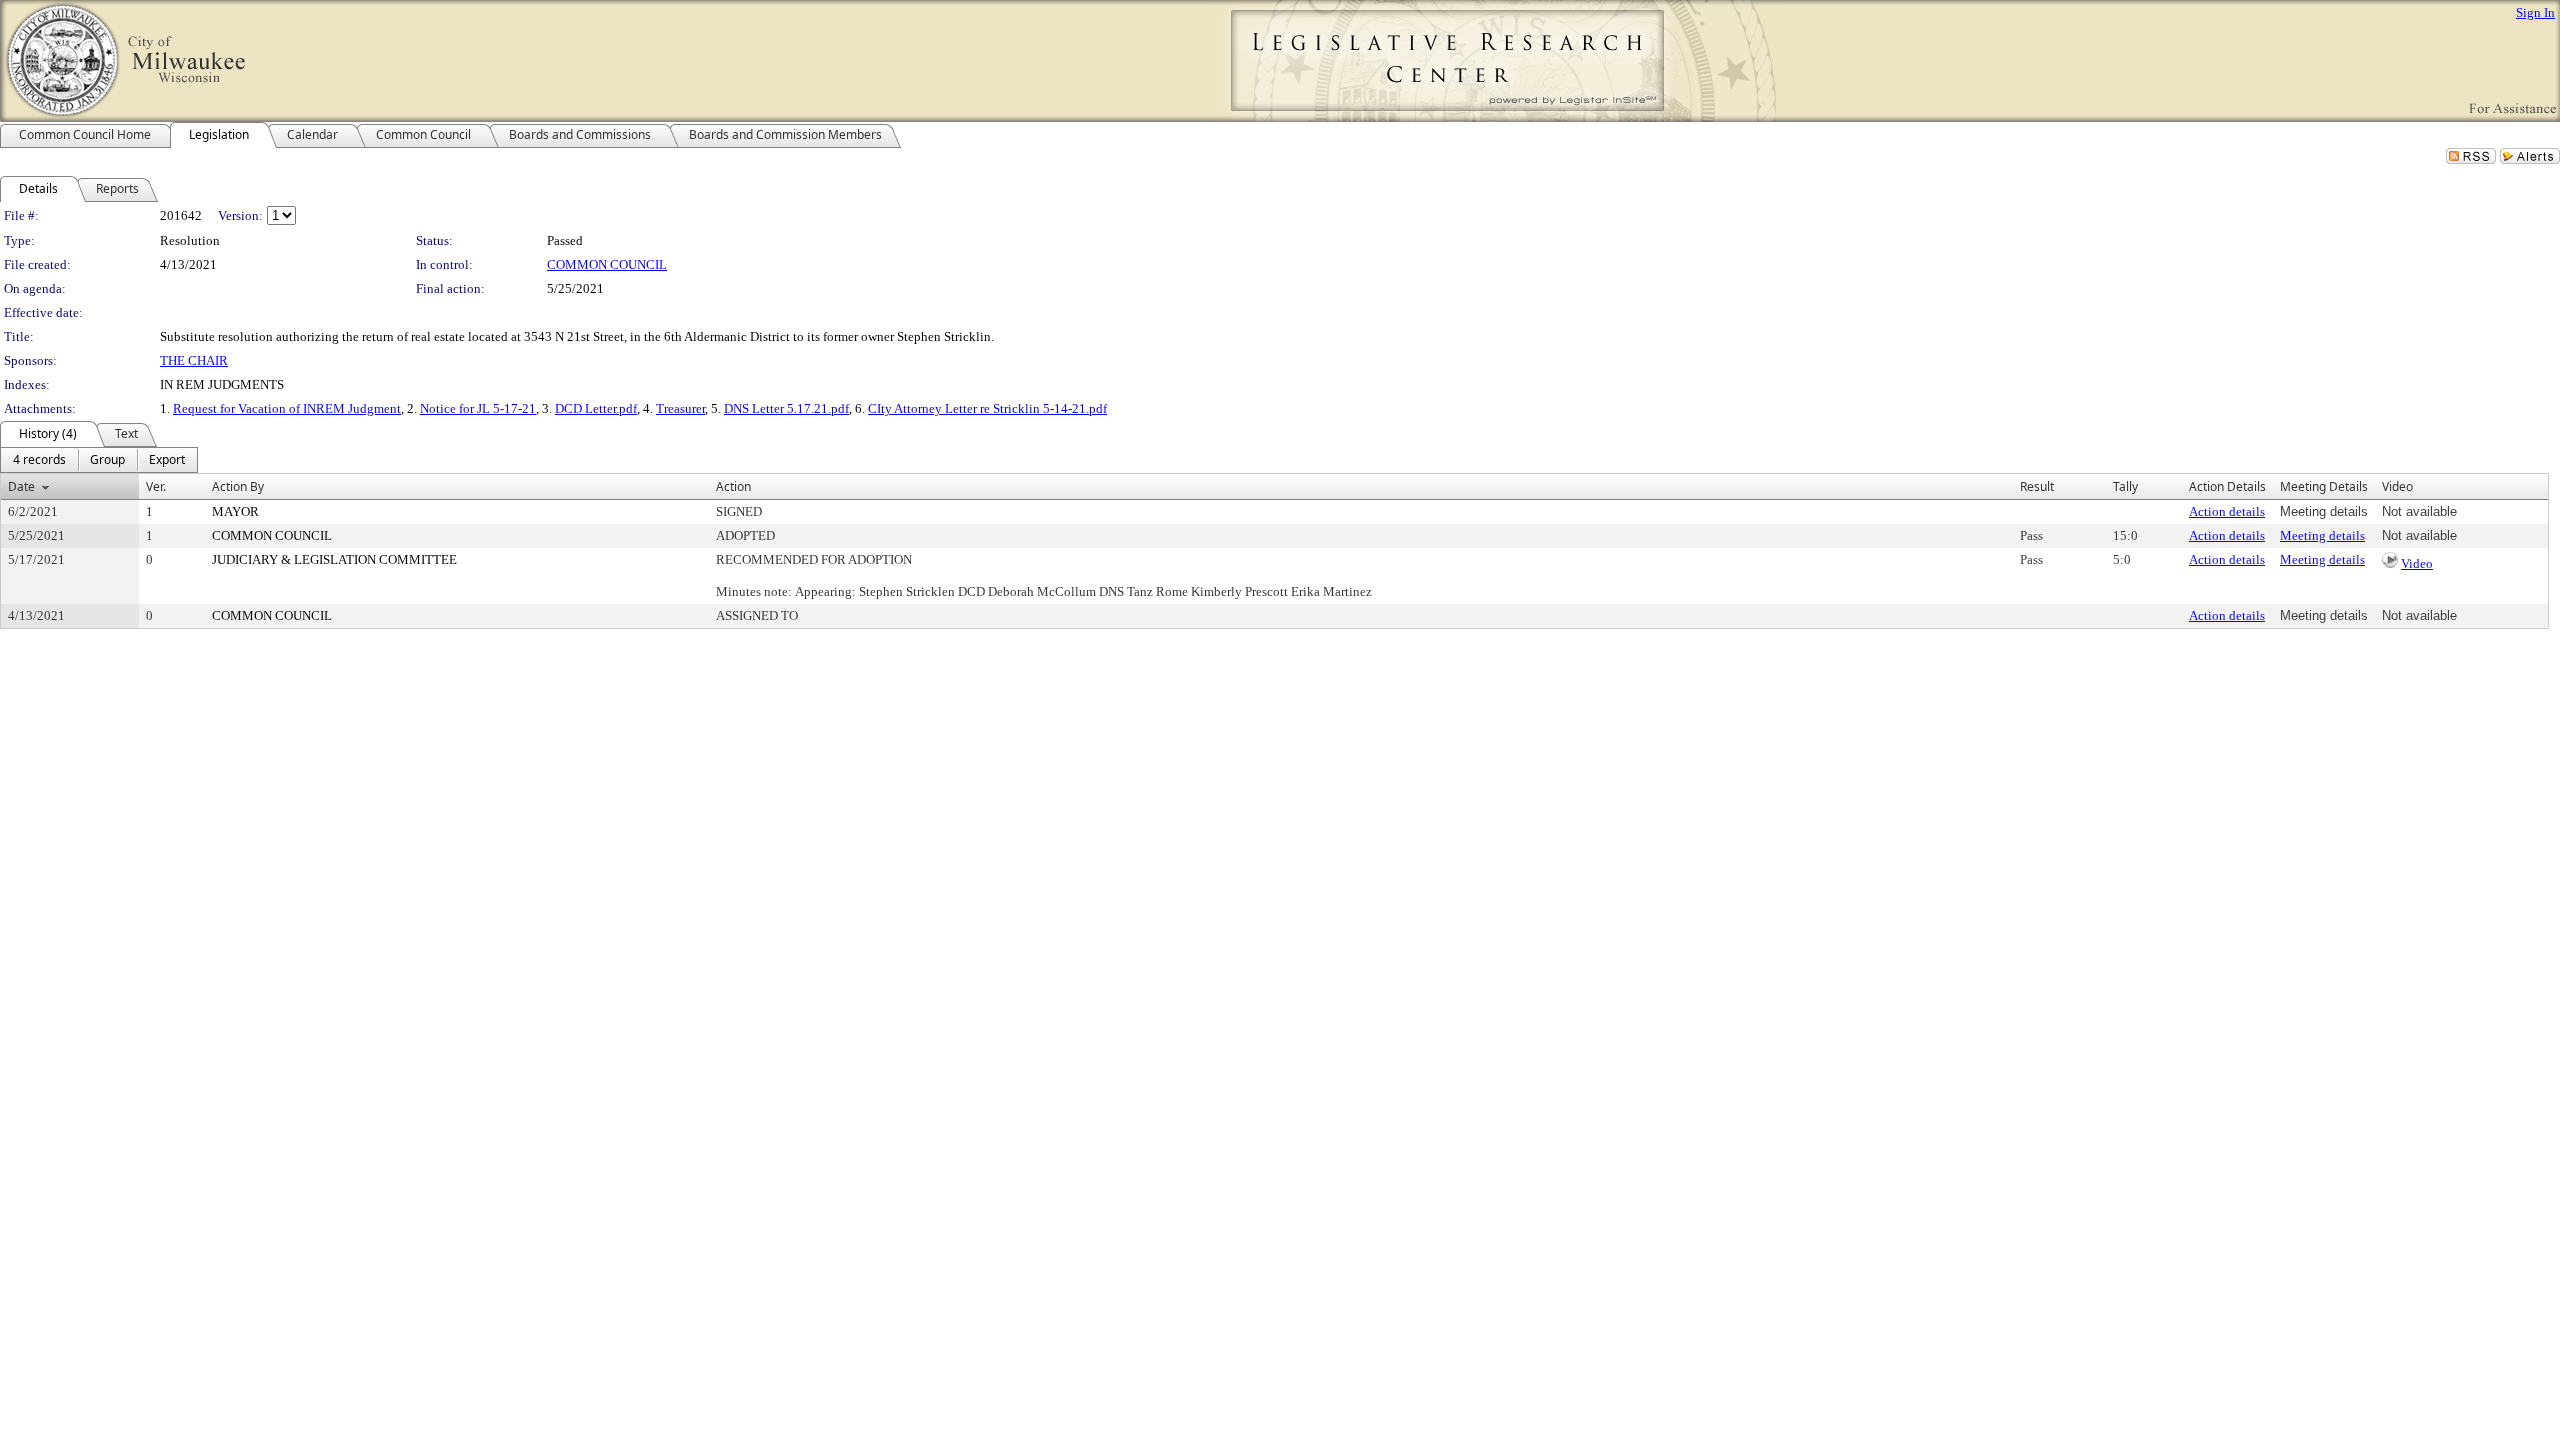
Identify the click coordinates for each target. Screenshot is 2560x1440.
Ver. (156, 486)
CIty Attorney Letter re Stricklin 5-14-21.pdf (987, 408)
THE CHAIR (194, 360)
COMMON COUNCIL (607, 264)
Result (2037, 486)
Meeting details (2322, 535)
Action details (2227, 511)
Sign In (2535, 12)
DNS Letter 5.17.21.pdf (786, 408)
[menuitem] (39, 460)
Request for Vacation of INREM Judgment (287, 408)
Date (21, 486)
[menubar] (99, 460)
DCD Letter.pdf (596, 408)
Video (2417, 563)
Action (733, 486)
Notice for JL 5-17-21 (478, 408)
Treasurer (680, 408)
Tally (2125, 486)
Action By (238, 486)
